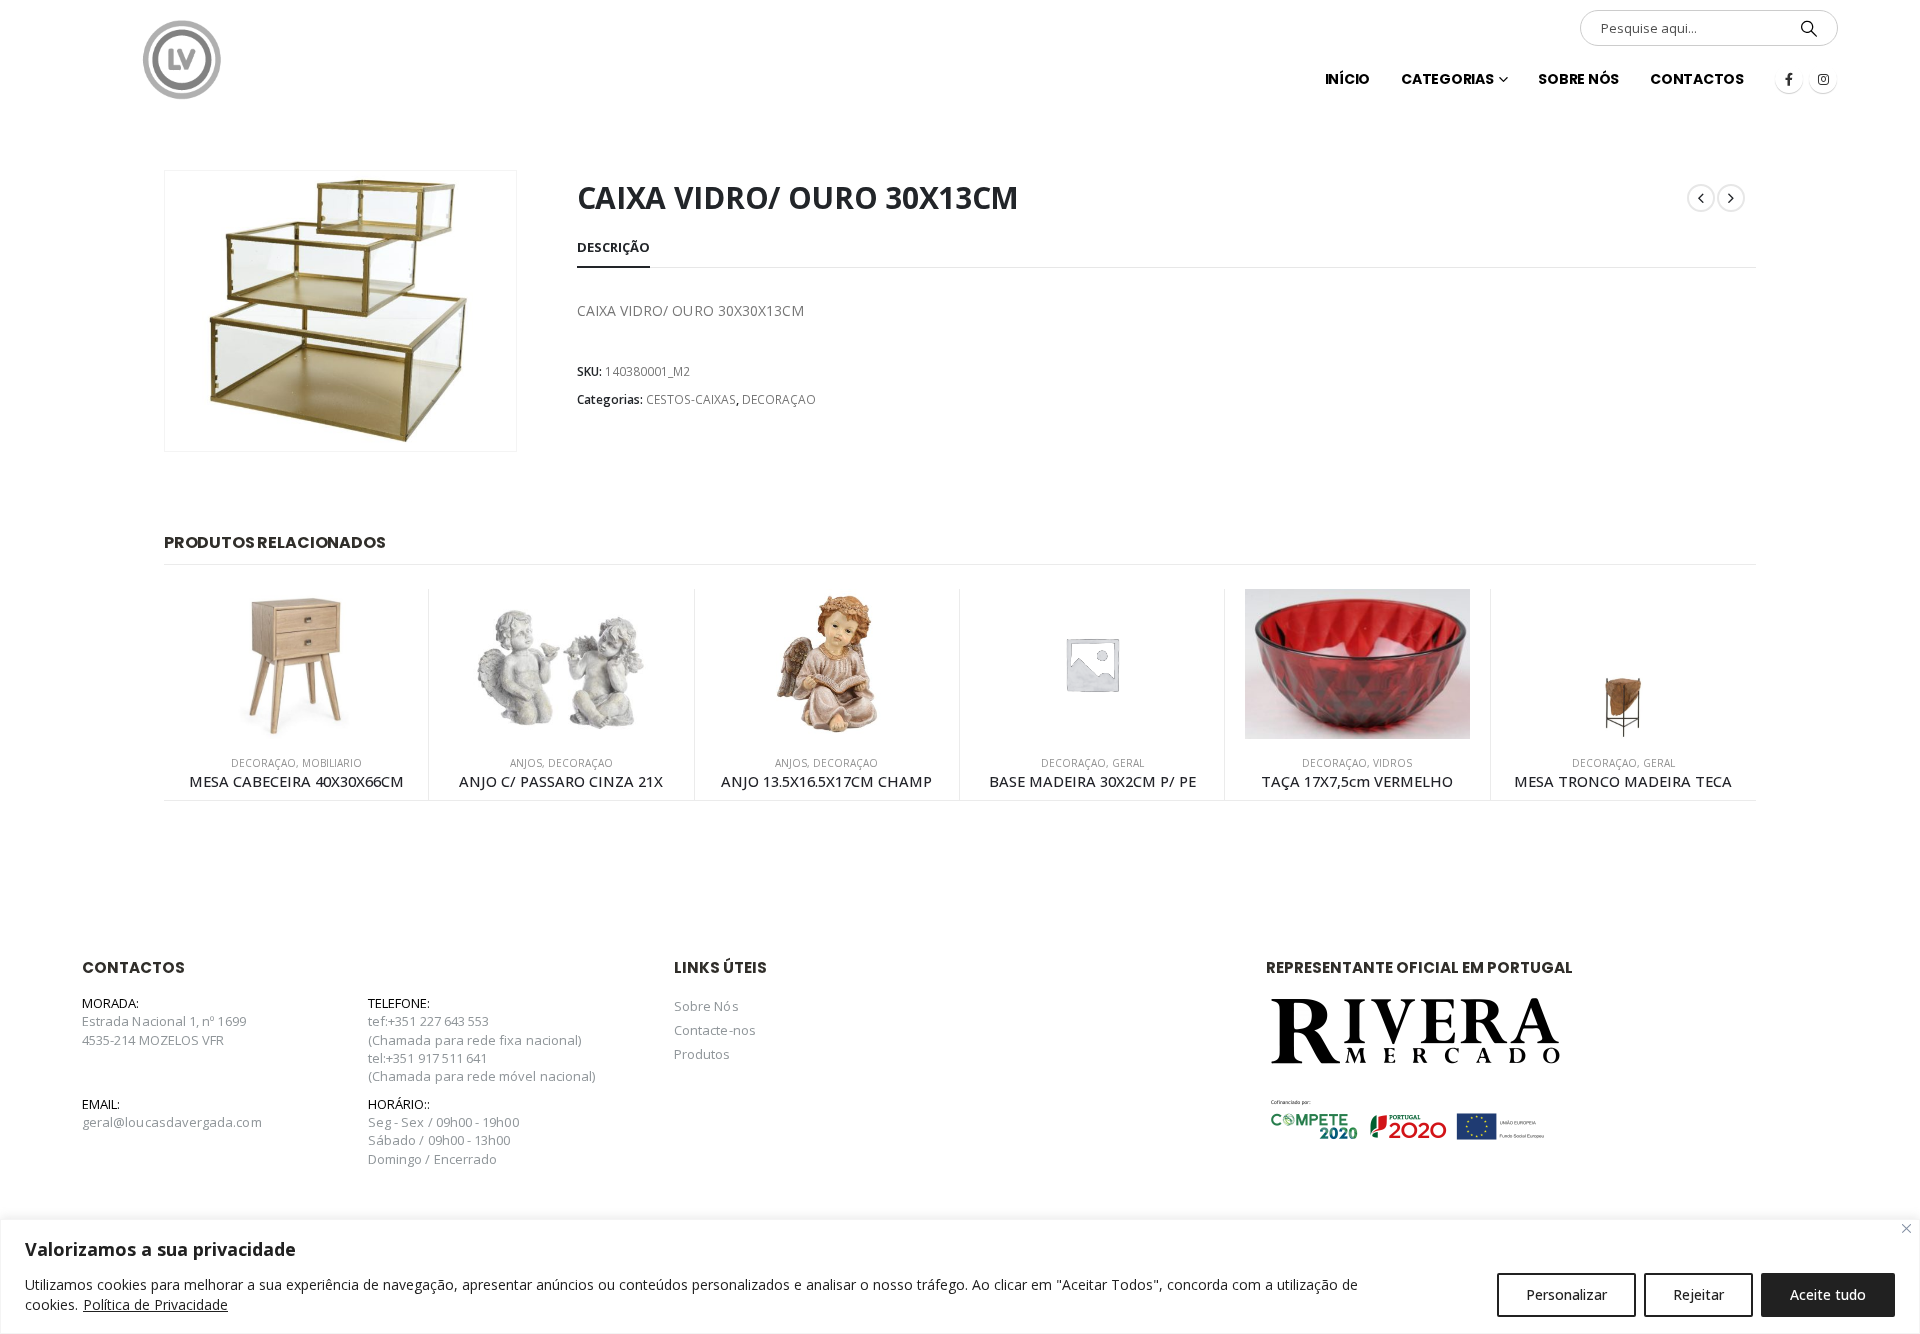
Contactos (1697, 79)
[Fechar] (1906, 1228)
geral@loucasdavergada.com (172, 1122)
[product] (296, 664)
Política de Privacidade (155, 1304)
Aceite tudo (1828, 1294)
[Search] (1809, 28)
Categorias (1447, 79)
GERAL (1128, 763)
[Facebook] (1789, 79)
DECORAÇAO (779, 399)
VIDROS (1392, 763)
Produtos (702, 1054)
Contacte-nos (715, 1030)
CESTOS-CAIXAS (691, 399)
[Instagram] (1823, 79)
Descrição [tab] (613, 247)
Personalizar (1566, 1294)
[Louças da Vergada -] (182, 60)
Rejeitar (1698, 1294)
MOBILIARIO (332, 763)
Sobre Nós (1578, 79)
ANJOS (526, 763)
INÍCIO (1348, 79)
